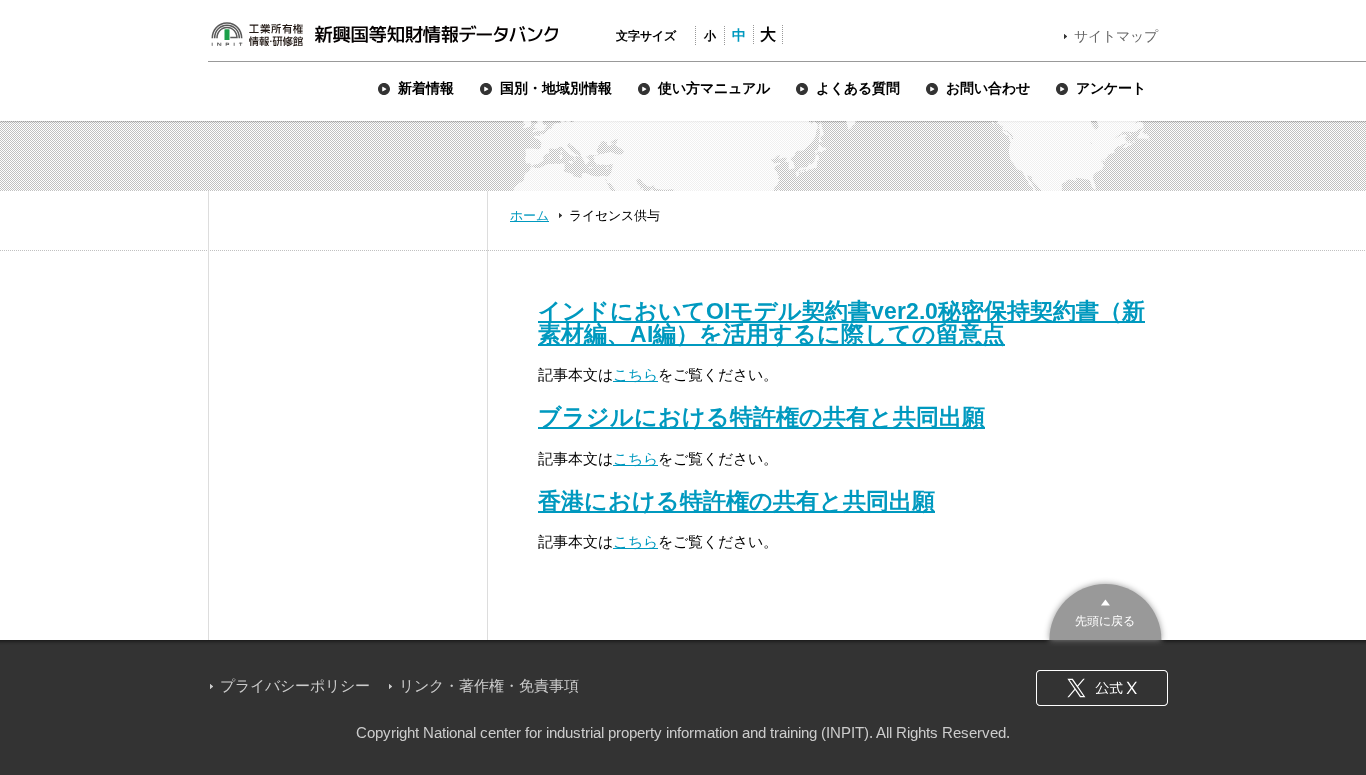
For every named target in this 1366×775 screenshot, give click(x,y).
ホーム (529, 215)
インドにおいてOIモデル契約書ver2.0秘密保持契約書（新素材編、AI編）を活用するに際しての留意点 (841, 322)
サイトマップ (1116, 36)
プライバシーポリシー (295, 685)
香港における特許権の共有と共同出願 (736, 501)
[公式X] (1102, 688)
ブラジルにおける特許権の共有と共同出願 (761, 417)
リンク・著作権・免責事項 (489, 685)
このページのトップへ (1105, 609)
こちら (635, 374)
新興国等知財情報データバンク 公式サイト (384, 34)
